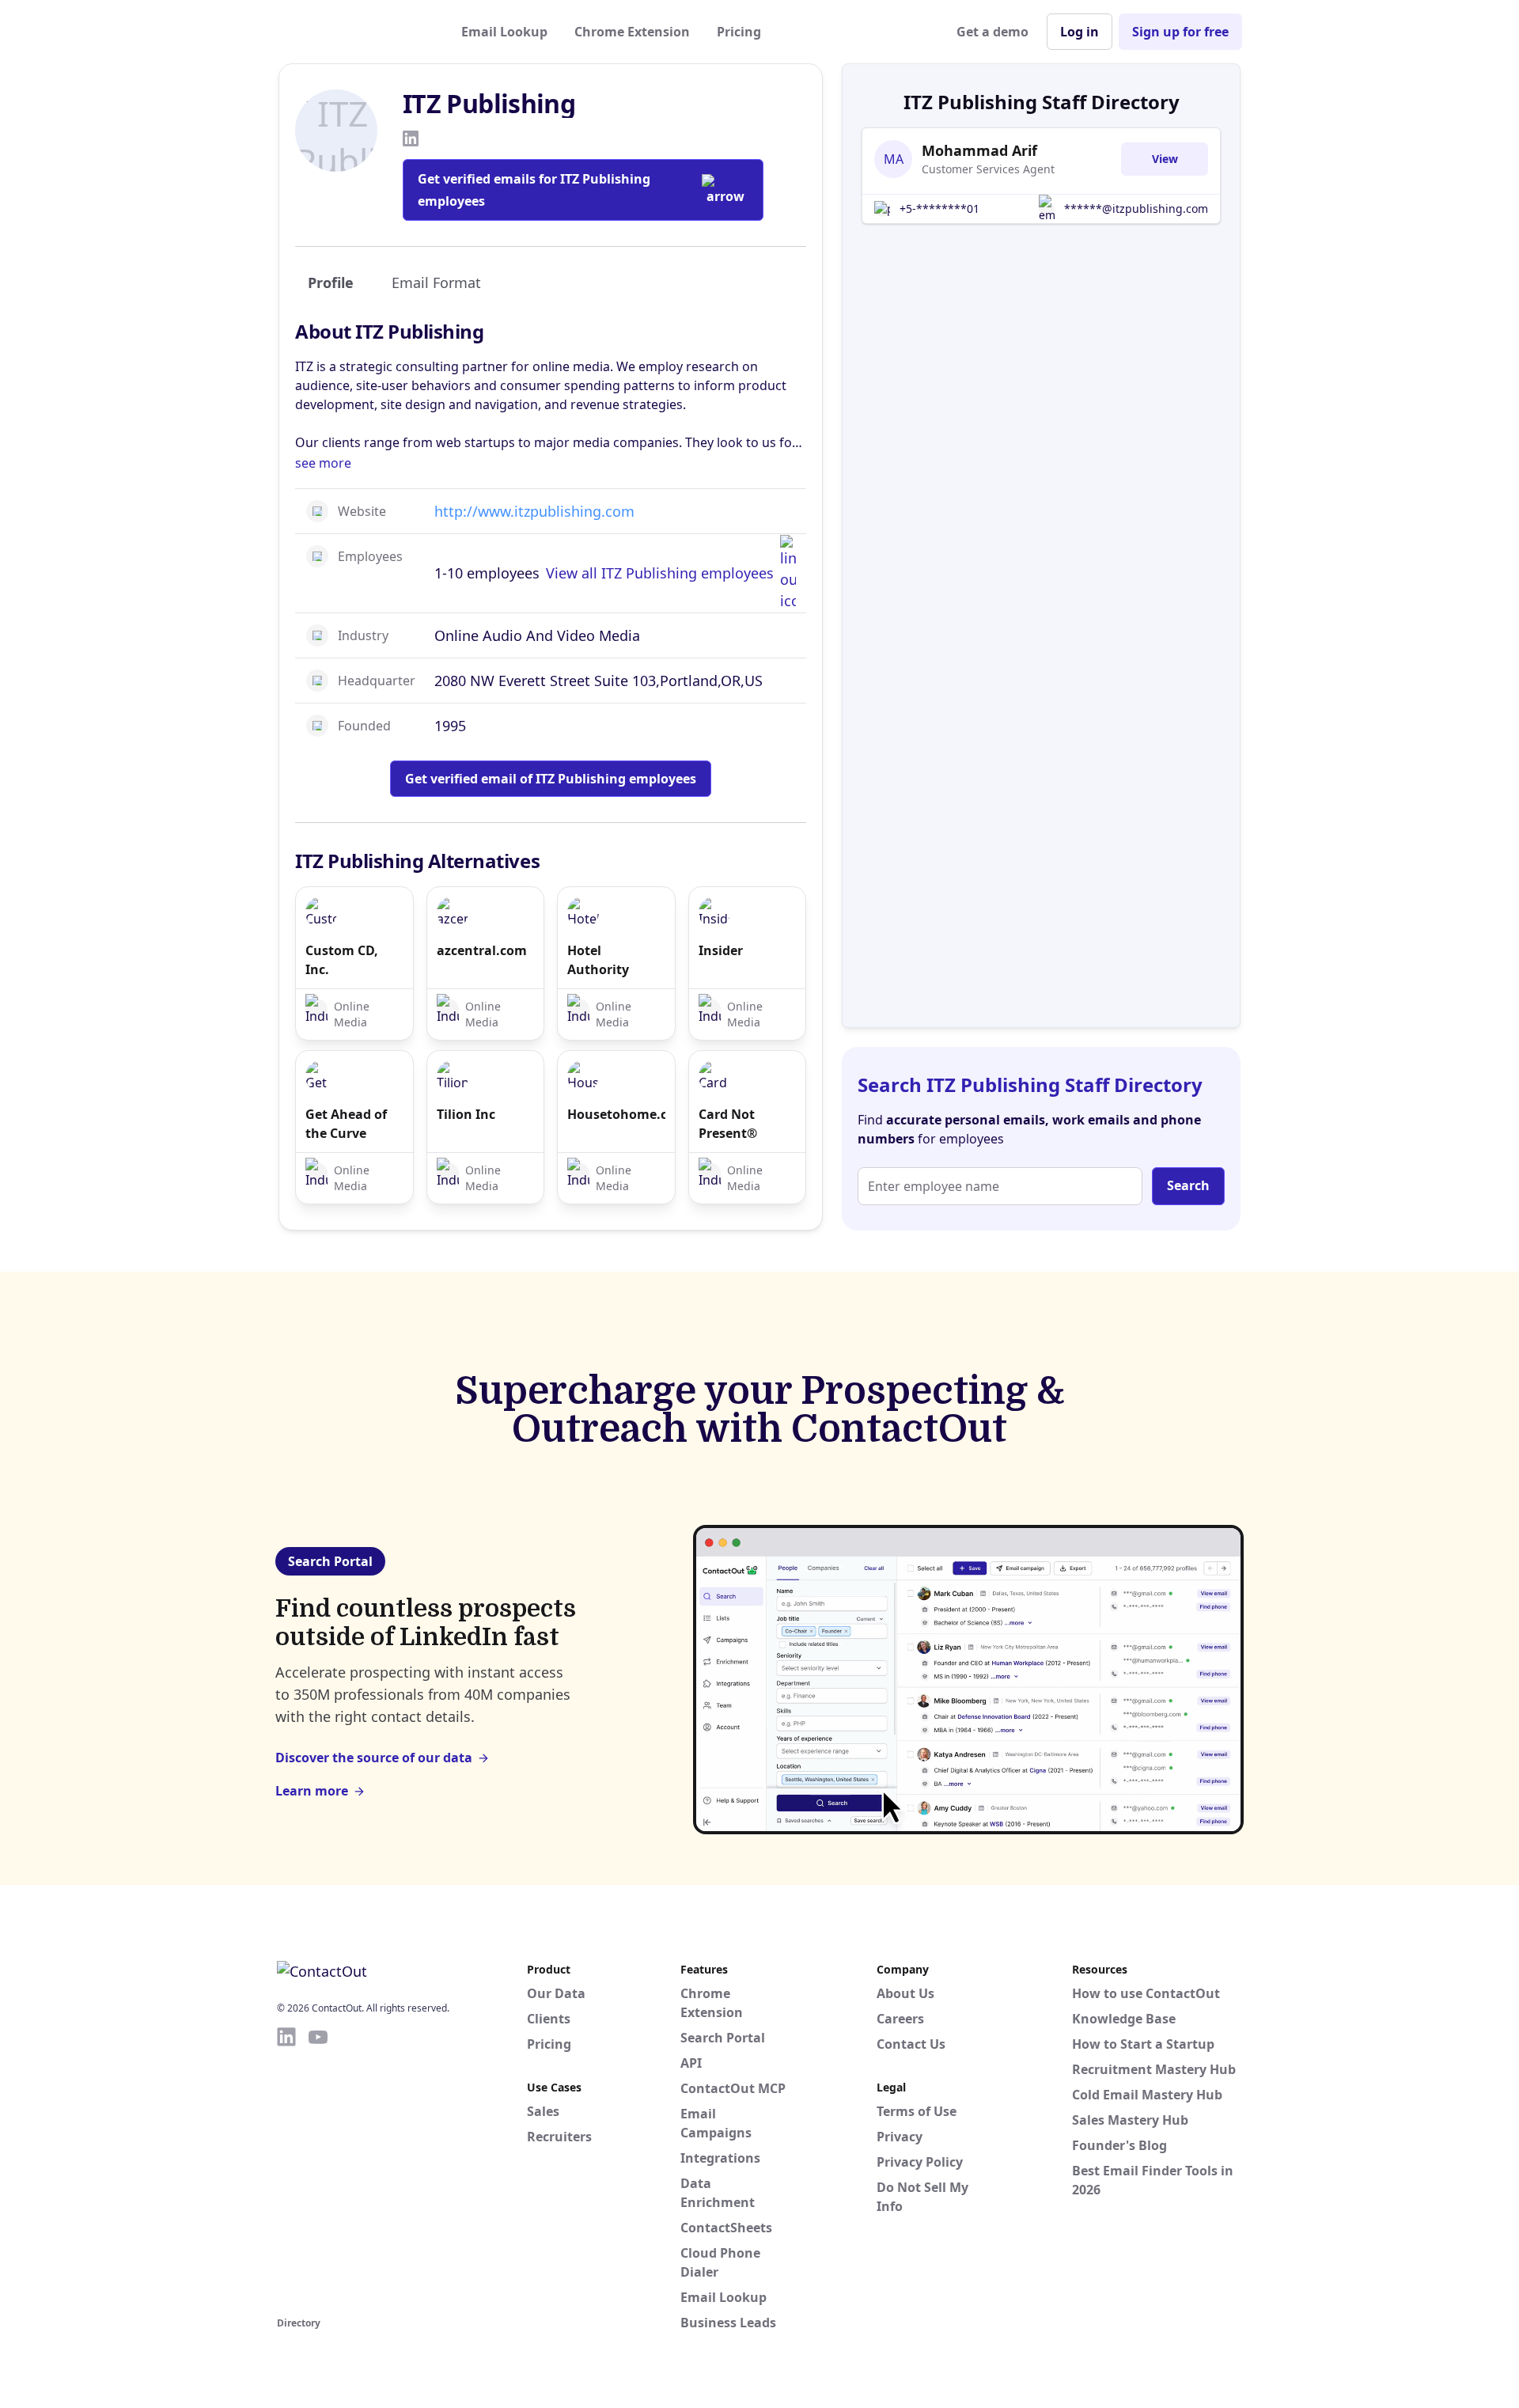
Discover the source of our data (374, 1758)
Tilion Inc (466, 1114)
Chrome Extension (632, 32)
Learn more (312, 1791)
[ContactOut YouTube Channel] (318, 2169)
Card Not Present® (728, 1124)
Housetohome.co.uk (616, 1114)
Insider (721, 950)
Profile (331, 283)
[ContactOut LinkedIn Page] (286, 2169)
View (1165, 159)
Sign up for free (1180, 32)
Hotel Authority (598, 960)
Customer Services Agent (988, 169)
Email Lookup (504, 32)
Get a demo (992, 32)
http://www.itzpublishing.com (534, 511)
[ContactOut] (354, 32)
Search (1188, 1185)
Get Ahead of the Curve (346, 1124)
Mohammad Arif (979, 150)
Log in (1080, 32)
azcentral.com (482, 950)
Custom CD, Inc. (342, 960)
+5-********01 (939, 209)
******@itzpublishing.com (1136, 209)
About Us (905, 1993)
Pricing (739, 32)
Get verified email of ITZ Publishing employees (551, 779)
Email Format (436, 283)
